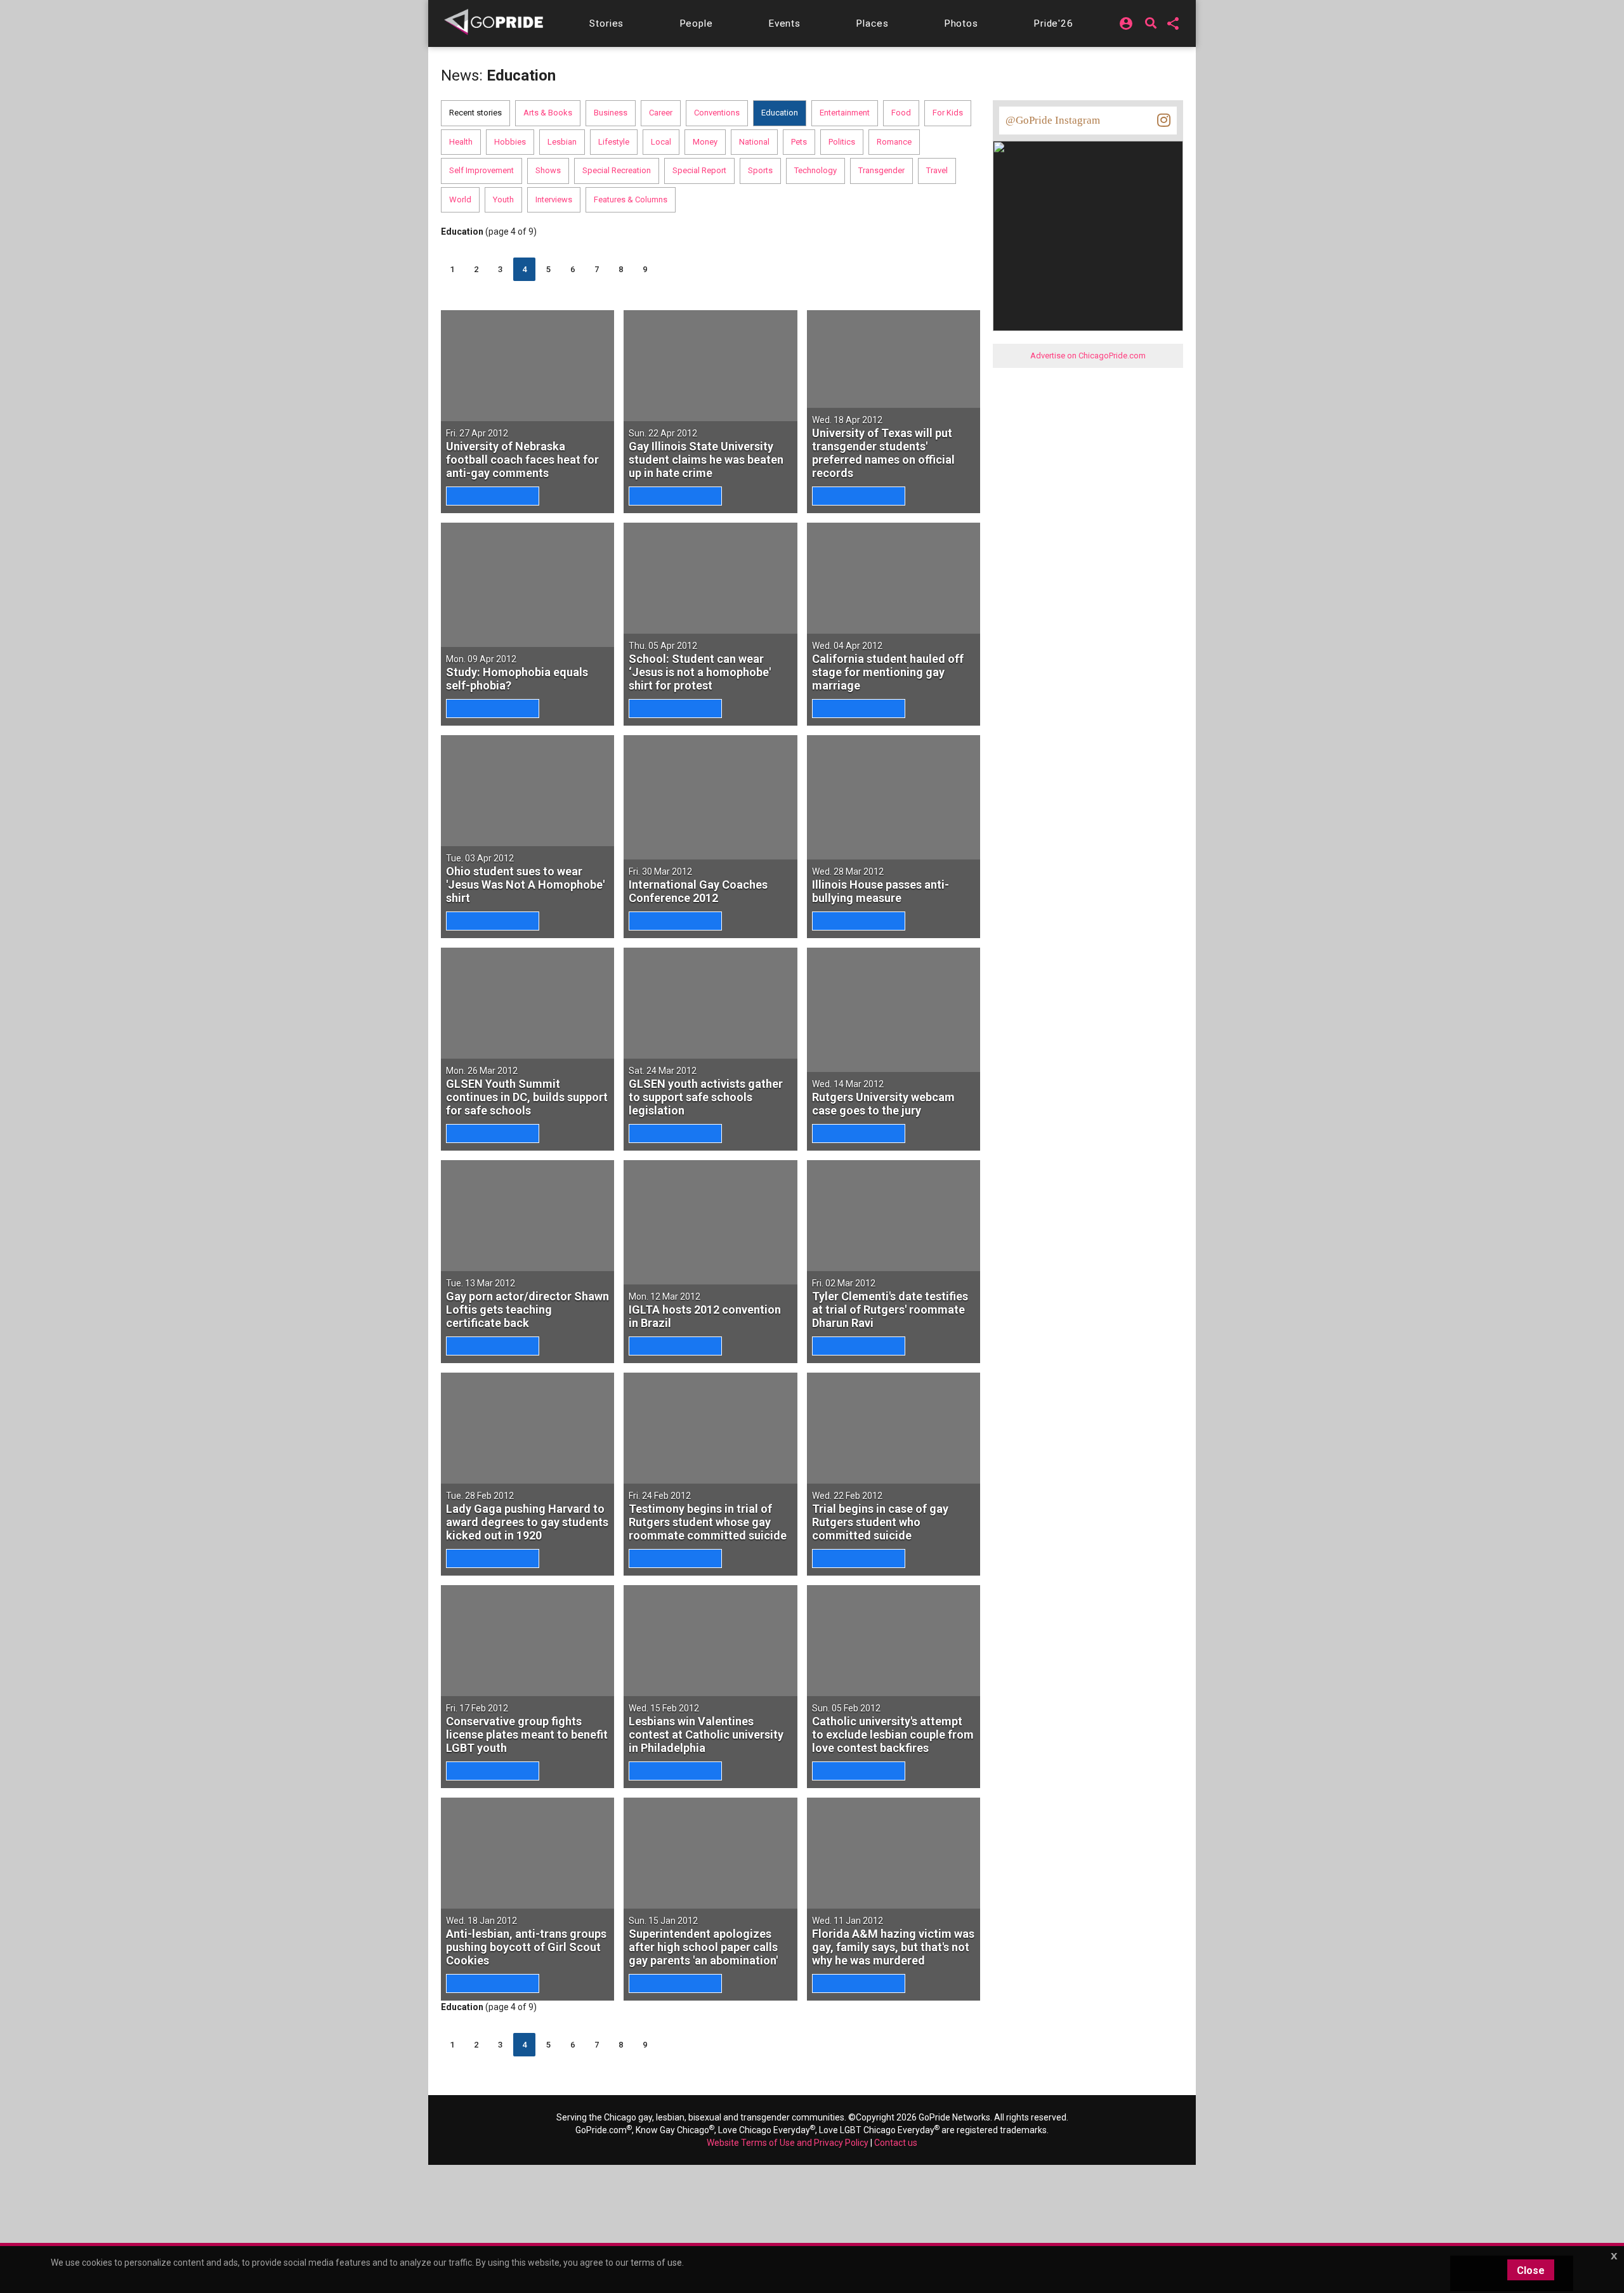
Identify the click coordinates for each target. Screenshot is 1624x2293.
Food (901, 113)
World (460, 199)
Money (705, 142)
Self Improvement (481, 170)
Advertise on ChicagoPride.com (1088, 356)
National (754, 142)
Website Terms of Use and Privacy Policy (788, 2143)
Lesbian (562, 142)
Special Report (699, 170)
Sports (760, 170)
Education (780, 113)
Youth (503, 199)
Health (461, 142)
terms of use (656, 2263)
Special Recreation (617, 170)
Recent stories (475, 113)
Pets (799, 142)
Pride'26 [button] (1053, 23)
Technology (815, 170)
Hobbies (510, 142)
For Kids (948, 113)
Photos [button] (961, 23)
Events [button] (784, 23)
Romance (894, 142)
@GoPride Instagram (1053, 120)
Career (661, 113)
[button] (606, 23)
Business (611, 113)
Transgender (881, 170)
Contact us (896, 2143)
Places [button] (872, 23)
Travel (937, 170)
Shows (548, 170)
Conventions (717, 113)
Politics (842, 142)
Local (661, 142)
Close (1531, 2270)
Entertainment (845, 113)
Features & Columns (631, 199)
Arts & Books (548, 113)
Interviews (554, 199)
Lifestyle (614, 142)
